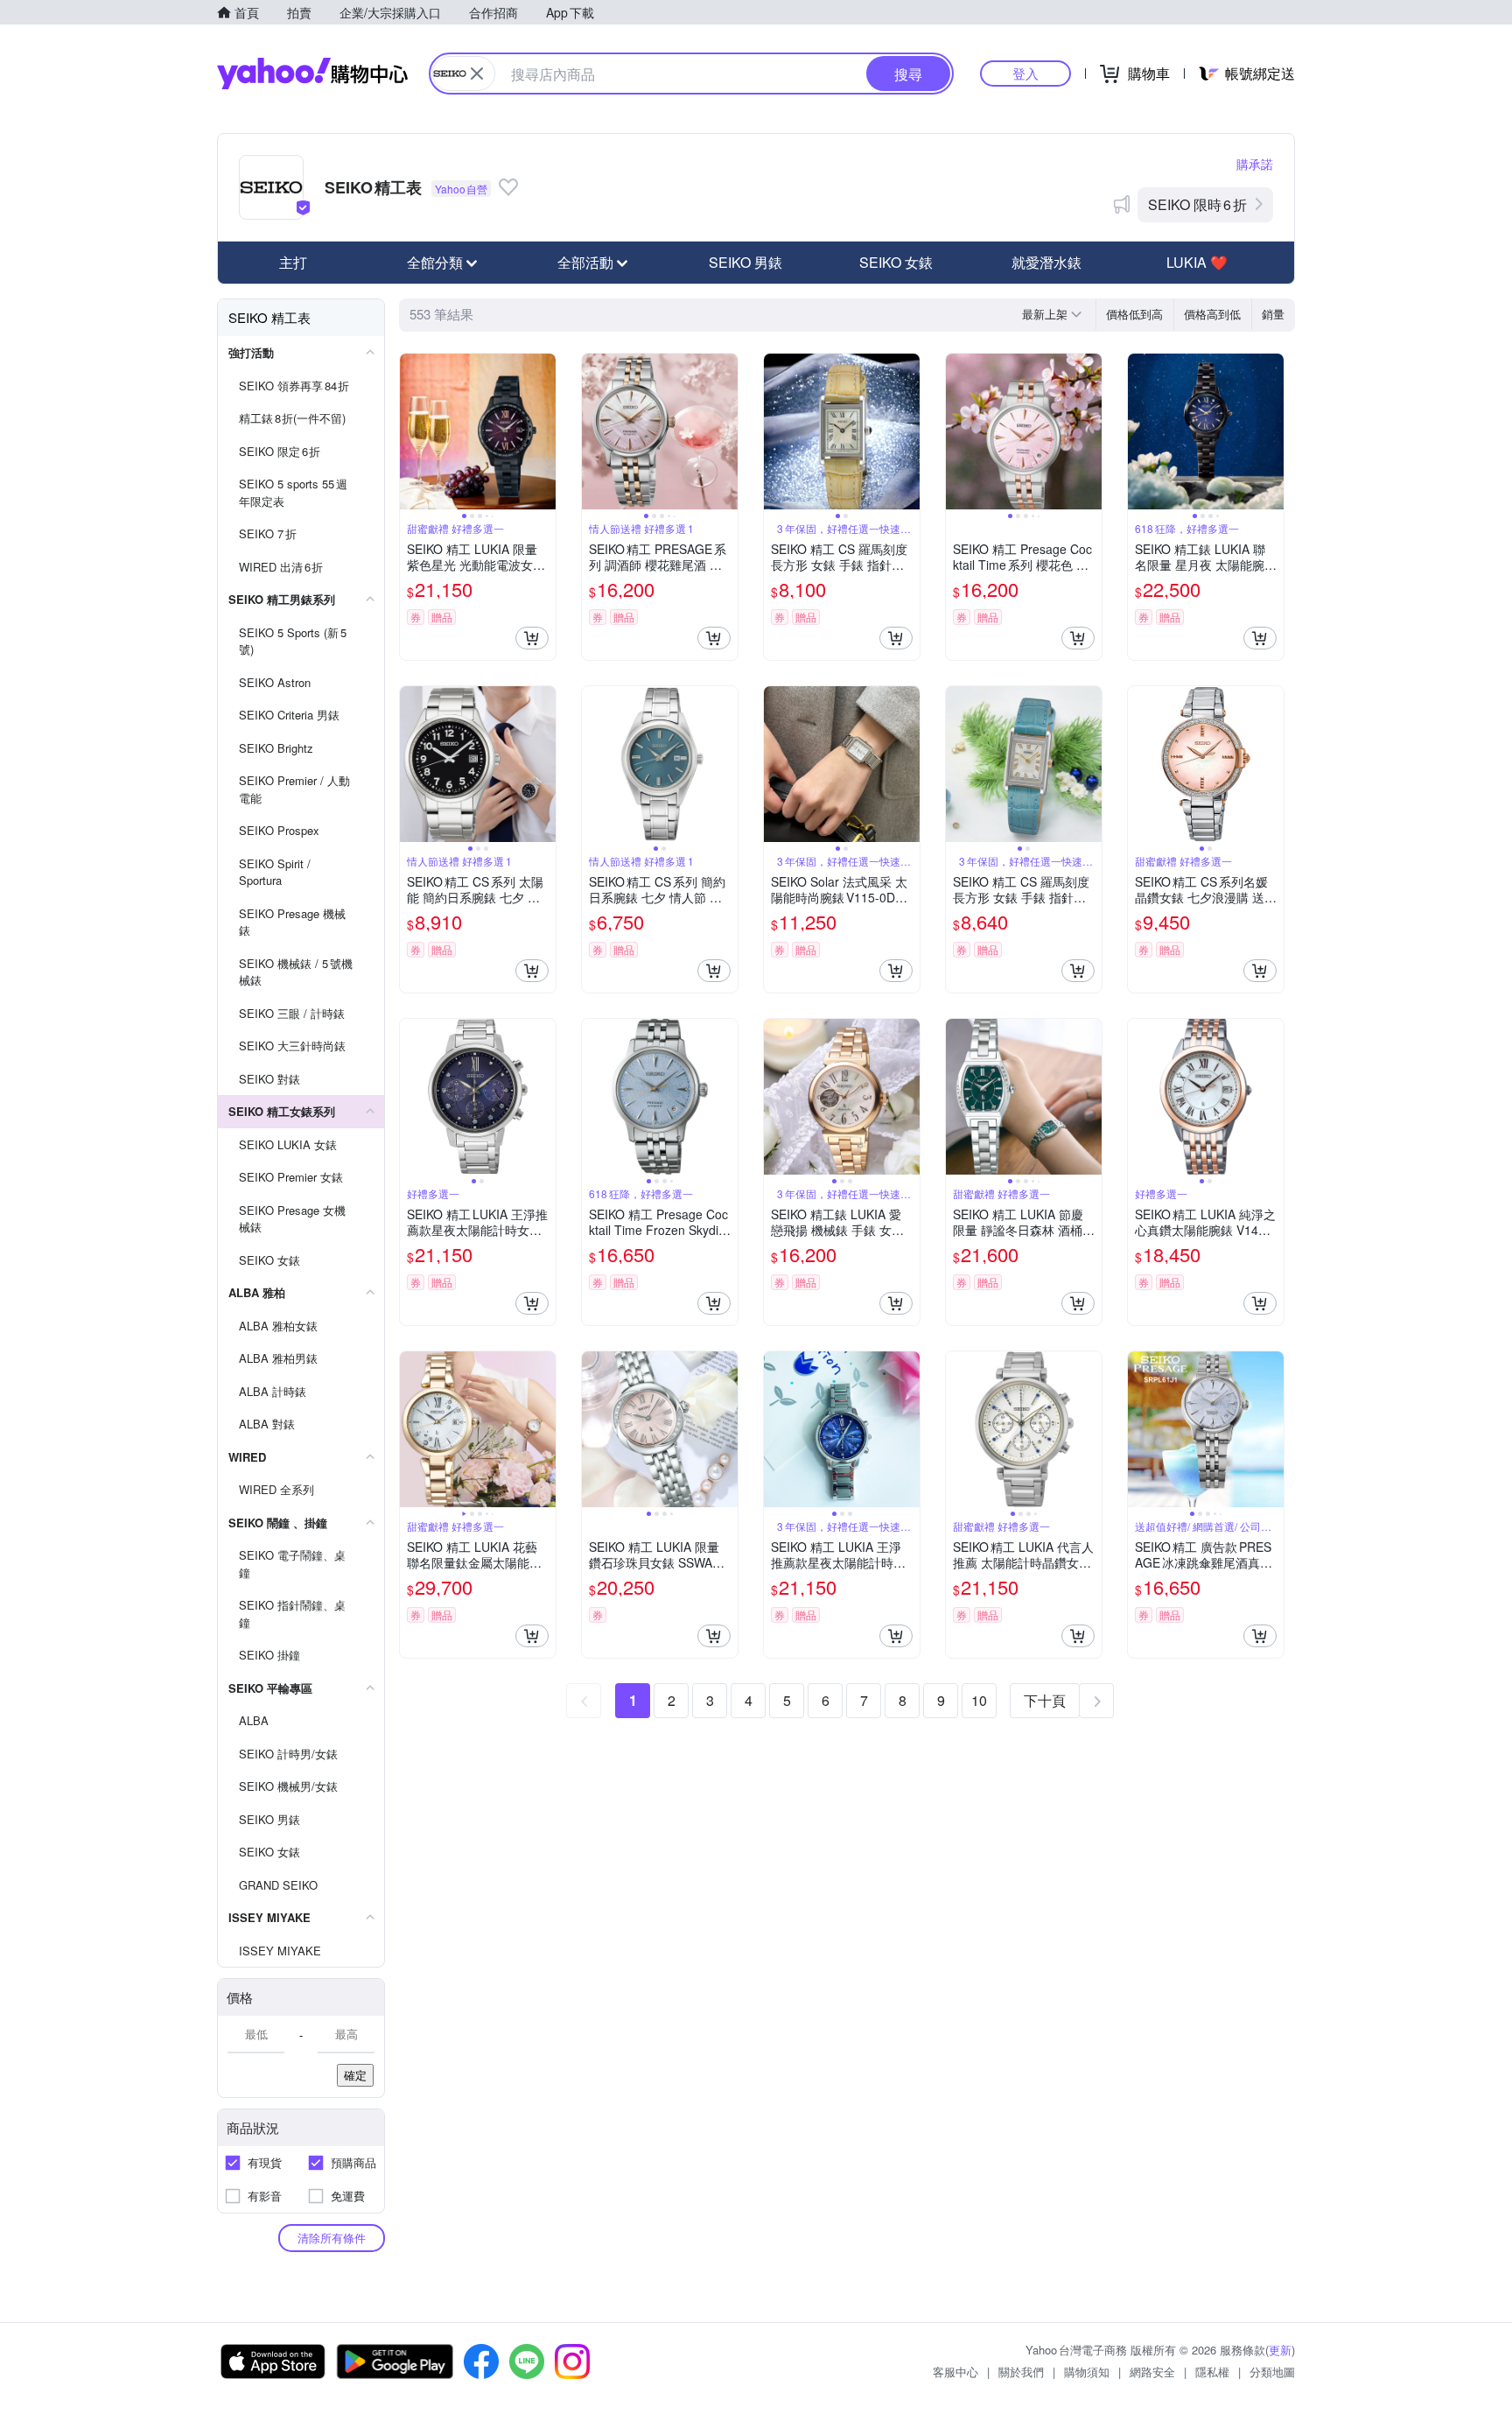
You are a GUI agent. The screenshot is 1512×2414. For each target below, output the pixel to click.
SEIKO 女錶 (896, 262)
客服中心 (955, 2372)
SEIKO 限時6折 (1197, 204)
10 (979, 1700)
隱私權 (1212, 2372)
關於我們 (1021, 2372)
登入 (1025, 73)
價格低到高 (1134, 314)
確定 (355, 2075)
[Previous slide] (411, 432)
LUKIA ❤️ (1197, 262)
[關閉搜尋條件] (477, 74)
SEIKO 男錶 (745, 262)
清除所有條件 (332, 2238)
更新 (1280, 2350)
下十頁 (1045, 1700)
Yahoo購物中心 (312, 74)
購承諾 (1255, 164)
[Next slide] (544, 432)
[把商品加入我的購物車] (532, 638)
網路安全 (1152, 2372)
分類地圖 (1272, 2372)
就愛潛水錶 (1046, 262)
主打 (293, 262)
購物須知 (1087, 2372)
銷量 (1273, 314)
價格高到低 (1212, 314)
